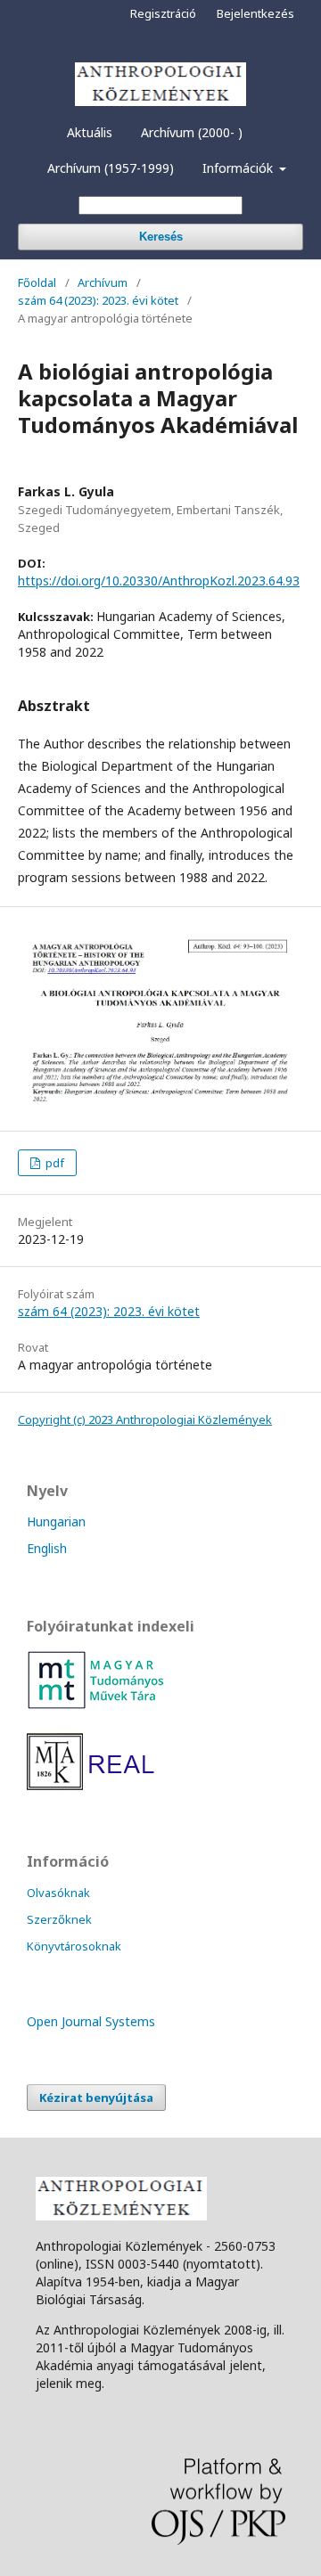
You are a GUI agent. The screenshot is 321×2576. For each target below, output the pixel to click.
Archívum (103, 282)
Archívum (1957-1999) (111, 168)
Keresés (161, 237)
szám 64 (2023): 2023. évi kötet (98, 300)
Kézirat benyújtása (96, 2098)
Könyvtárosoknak (74, 1946)
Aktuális (90, 132)
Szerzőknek (59, 1919)
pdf (53, 1163)
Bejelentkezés (255, 13)
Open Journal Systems (91, 2021)
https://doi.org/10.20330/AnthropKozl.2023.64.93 (159, 581)
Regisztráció (163, 13)
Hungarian (56, 1521)
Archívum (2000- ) (192, 132)
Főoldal (37, 282)
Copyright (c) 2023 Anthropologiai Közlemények (145, 1419)
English (47, 1548)
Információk (239, 168)
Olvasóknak (58, 1893)
